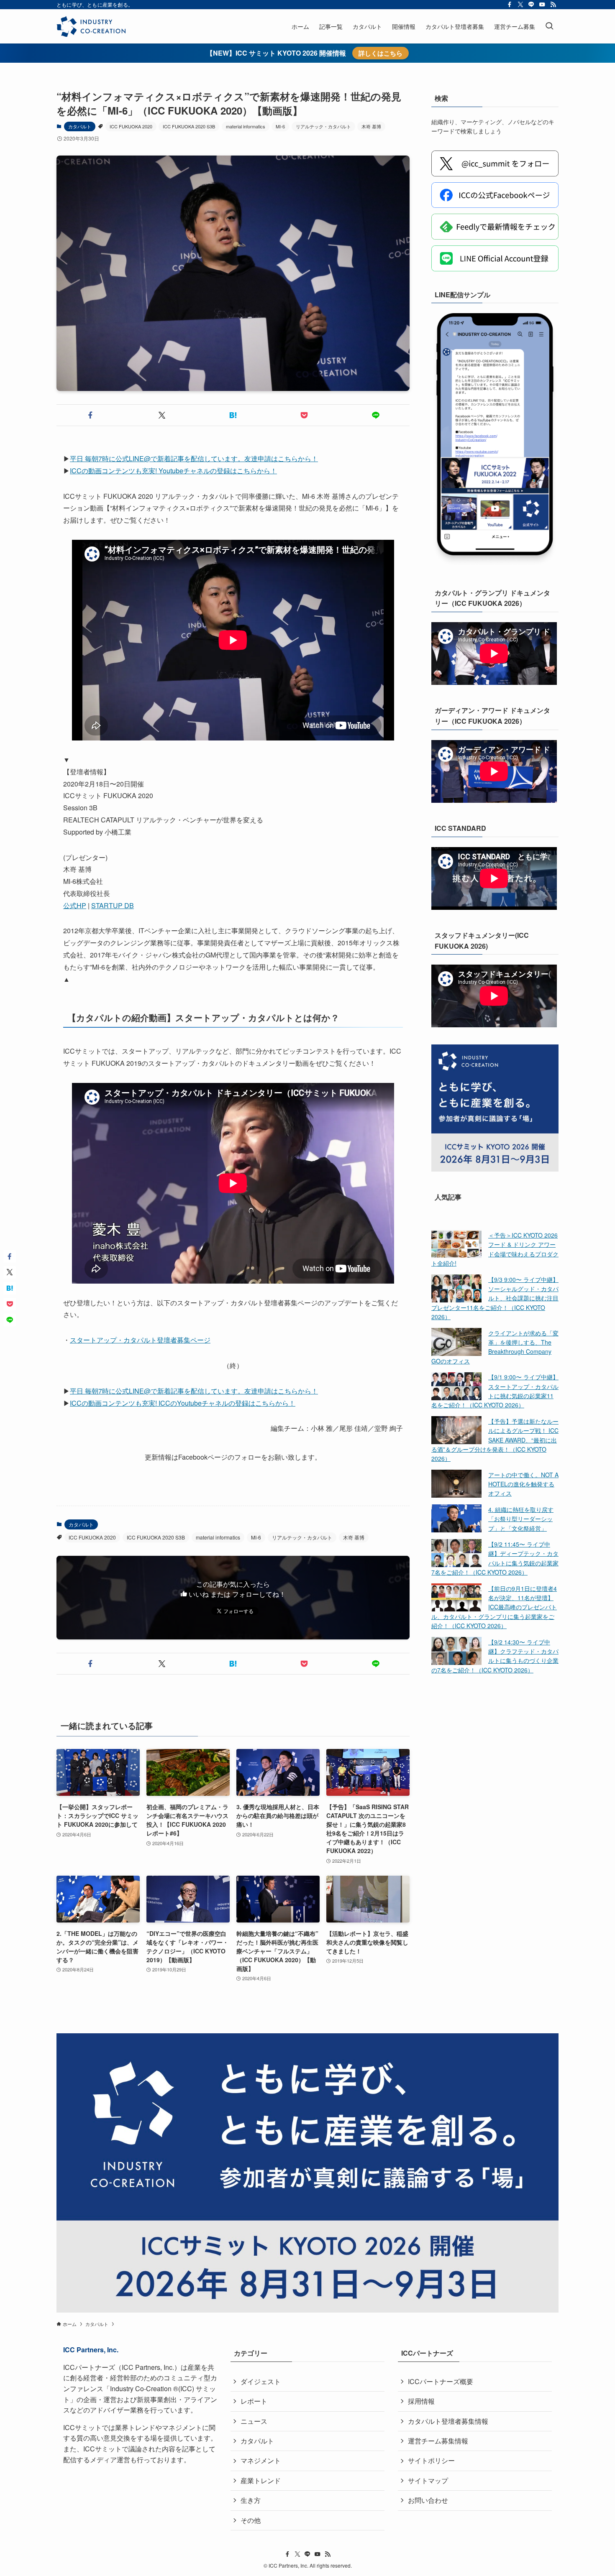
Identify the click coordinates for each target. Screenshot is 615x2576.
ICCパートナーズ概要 (441, 2381)
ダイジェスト (261, 2381)
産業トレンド (261, 2480)
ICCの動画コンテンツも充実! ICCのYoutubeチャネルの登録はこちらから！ (183, 1403)
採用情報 (421, 2401)
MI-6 (280, 126)
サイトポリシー (431, 2460)
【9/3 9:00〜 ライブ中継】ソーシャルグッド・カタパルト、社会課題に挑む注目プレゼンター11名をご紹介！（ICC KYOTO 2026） (495, 1298)
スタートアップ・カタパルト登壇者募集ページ (140, 1340)
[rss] (553, 5)
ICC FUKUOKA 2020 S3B (189, 126)
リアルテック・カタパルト (323, 126)
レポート (254, 2401)
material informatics (246, 126)
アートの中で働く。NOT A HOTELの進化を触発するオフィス (523, 1484)
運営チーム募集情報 (438, 2441)
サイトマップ (428, 2480)
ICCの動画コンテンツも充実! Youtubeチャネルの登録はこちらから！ (173, 471)
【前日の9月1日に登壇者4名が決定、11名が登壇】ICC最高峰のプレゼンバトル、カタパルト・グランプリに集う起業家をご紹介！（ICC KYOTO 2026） (494, 1607)
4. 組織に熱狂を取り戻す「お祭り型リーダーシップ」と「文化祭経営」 (521, 1518)
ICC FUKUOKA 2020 (131, 126)
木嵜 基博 (371, 126)
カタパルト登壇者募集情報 (448, 2421)
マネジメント (261, 2460)
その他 (251, 2520)
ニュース (254, 2421)
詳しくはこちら (381, 53)
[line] (531, 5)
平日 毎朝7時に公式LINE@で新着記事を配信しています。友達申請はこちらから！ (194, 458)
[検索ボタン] (549, 26)
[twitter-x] (520, 5)
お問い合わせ (428, 2500)
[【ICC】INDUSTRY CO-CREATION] (91, 26)
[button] (90, 415)
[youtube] (542, 5)
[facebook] (510, 5)
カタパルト (80, 126)
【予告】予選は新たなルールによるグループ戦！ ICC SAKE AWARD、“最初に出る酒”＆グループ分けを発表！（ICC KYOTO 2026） (495, 1440)
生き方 (251, 2500)
